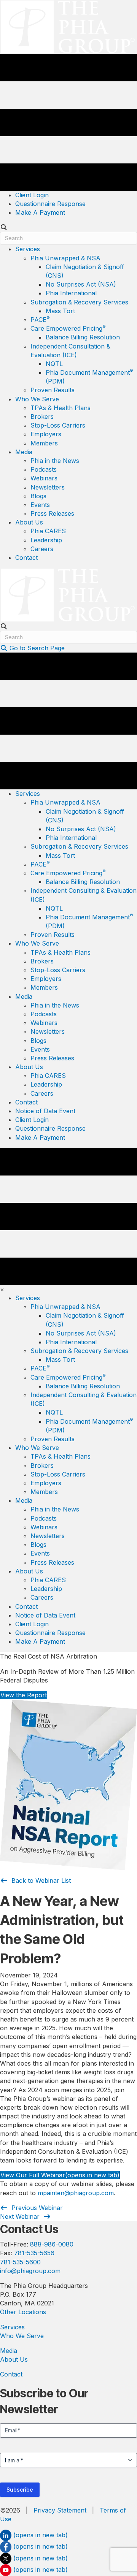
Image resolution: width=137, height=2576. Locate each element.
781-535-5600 (20, 2262)
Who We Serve (22, 2336)
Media (9, 2351)
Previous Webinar (35, 2208)
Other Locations (23, 2312)
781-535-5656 (34, 2253)
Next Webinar (22, 2216)
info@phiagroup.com (30, 2271)
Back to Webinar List (39, 1881)
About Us (14, 2359)
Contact (11, 2374)
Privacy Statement (60, 2510)
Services (12, 2327)
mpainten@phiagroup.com (76, 2193)
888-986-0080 (52, 2244)
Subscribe (20, 2490)
